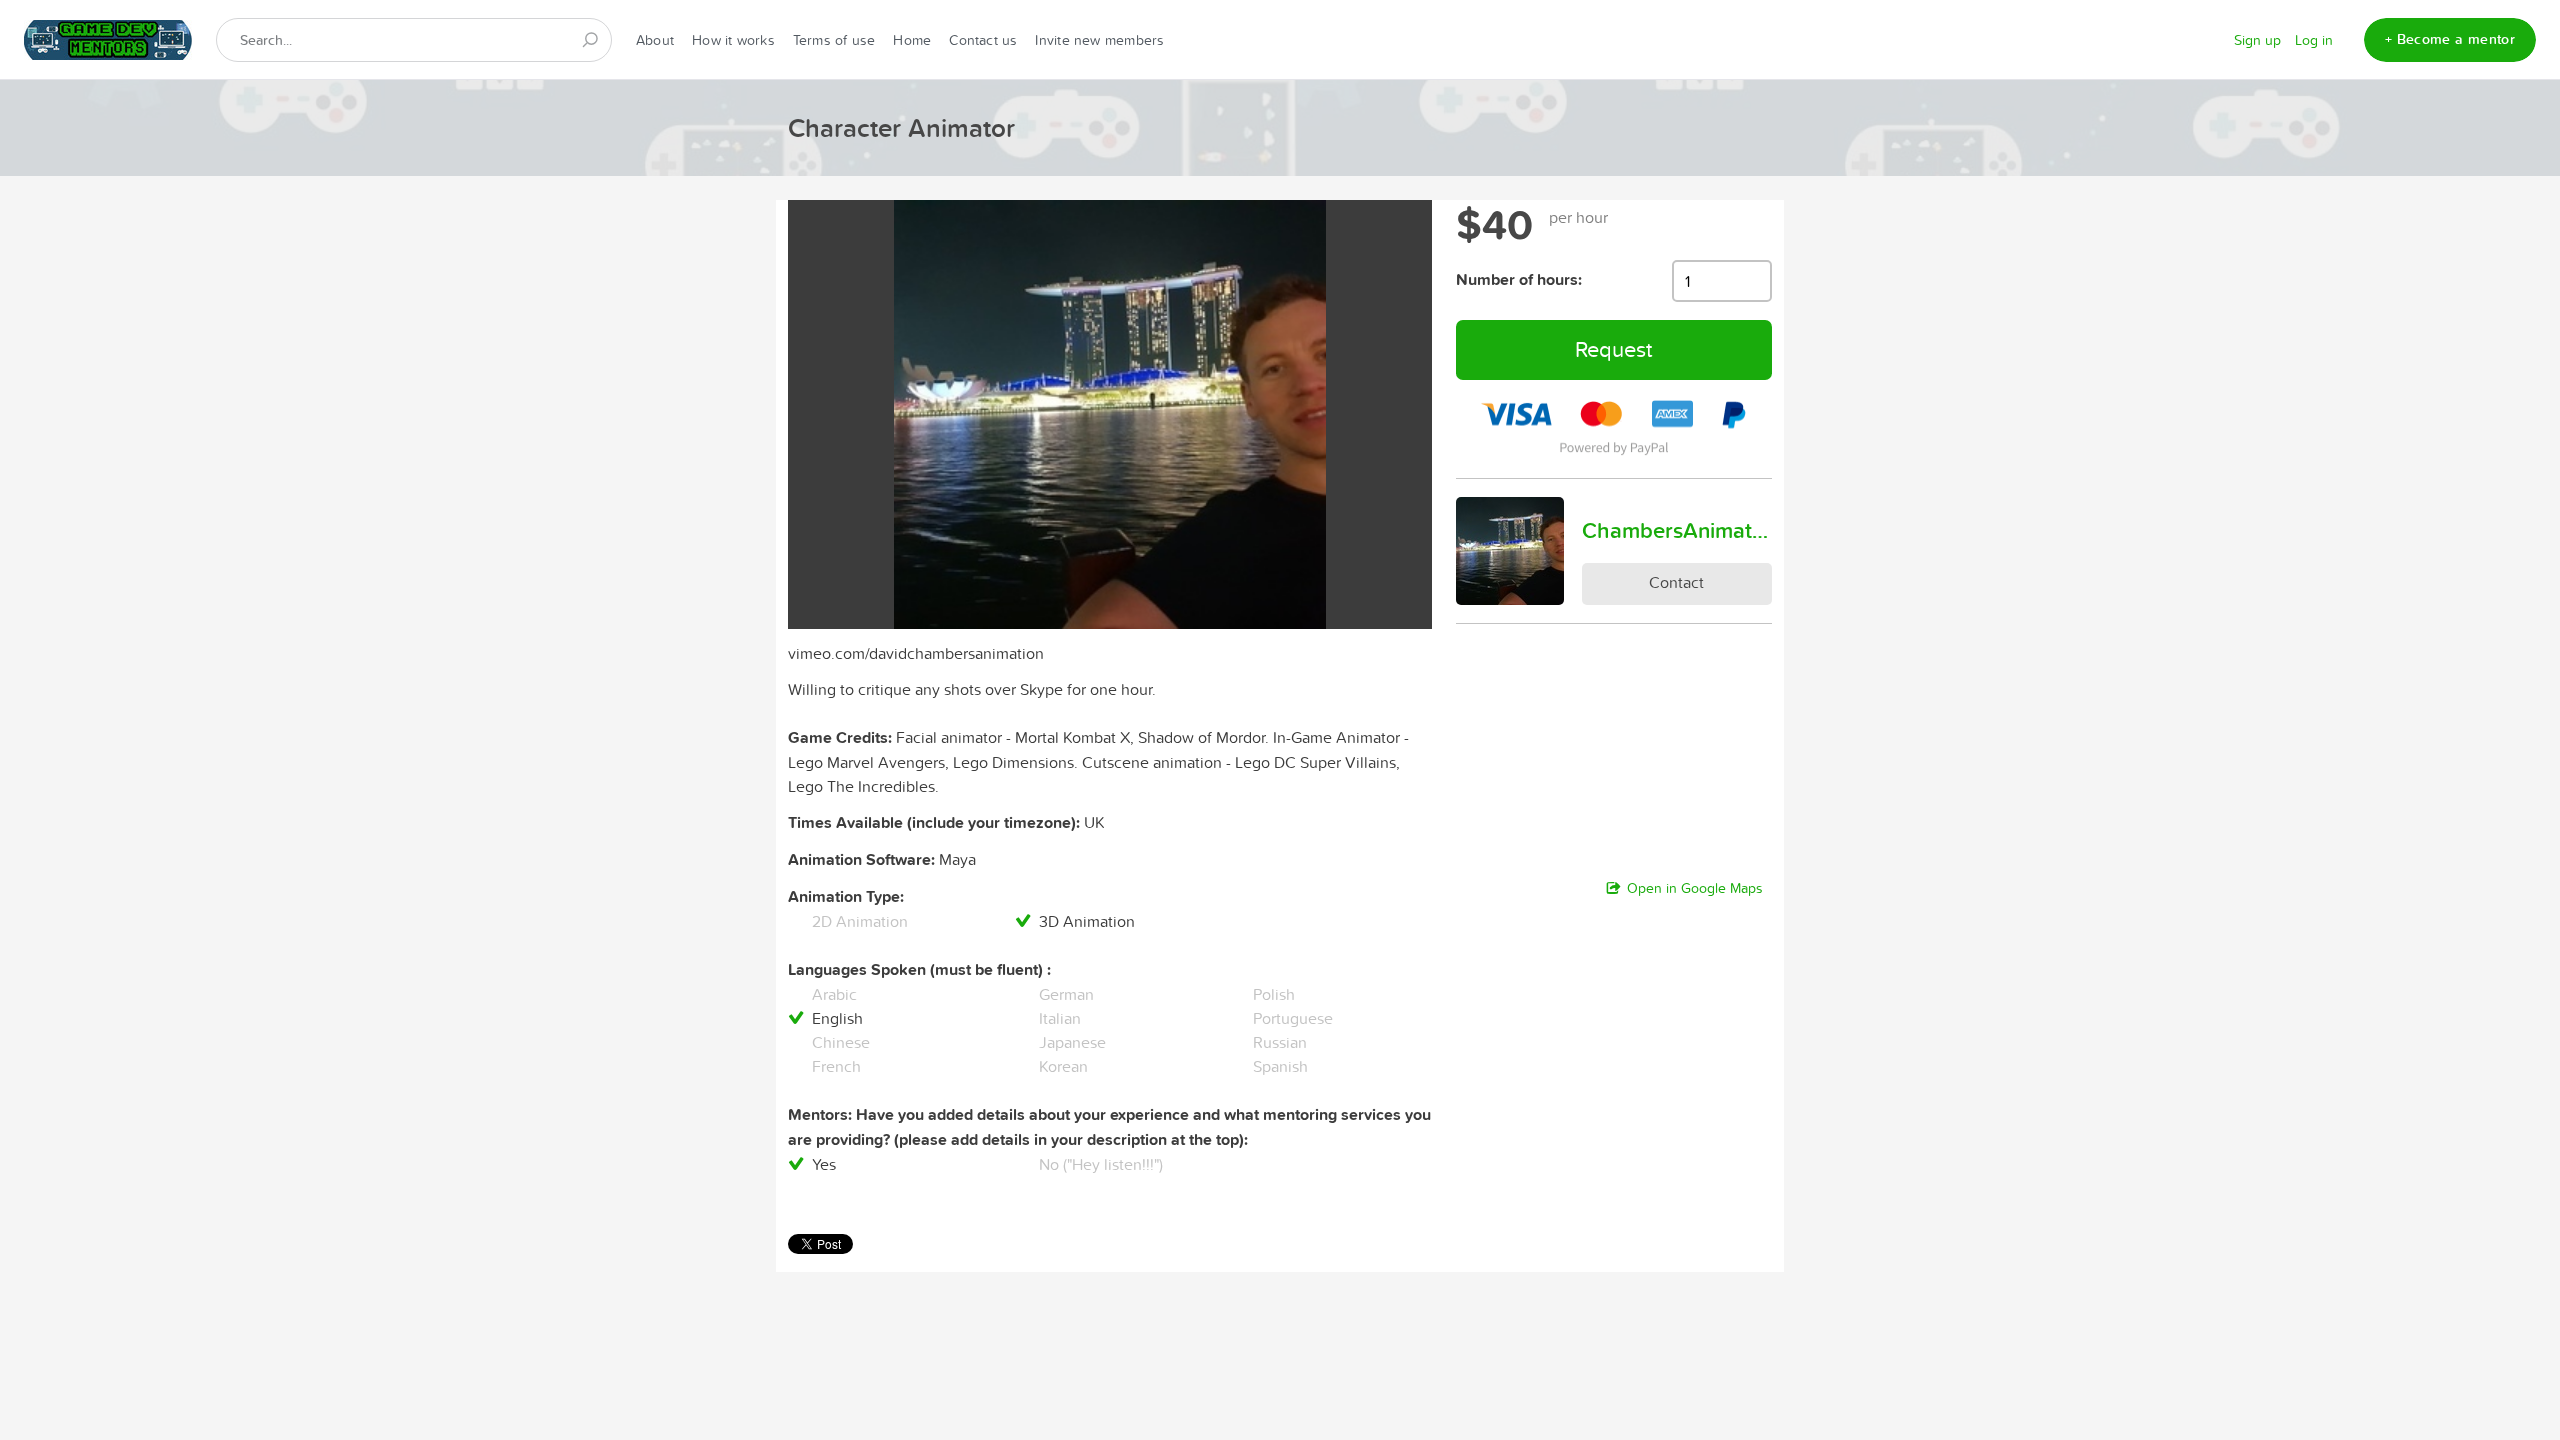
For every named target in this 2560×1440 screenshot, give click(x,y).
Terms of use (834, 40)
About (655, 40)
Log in (2314, 40)
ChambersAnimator (1677, 530)
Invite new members (1099, 40)
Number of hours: (1519, 279)
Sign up (2257, 40)
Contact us (983, 40)
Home (912, 40)
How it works (733, 40)
